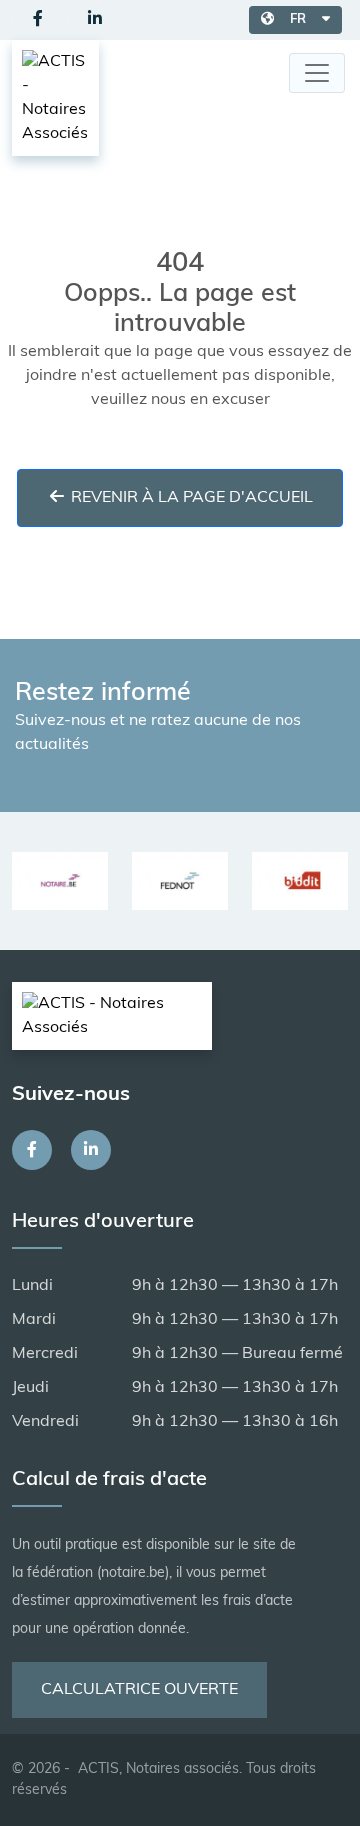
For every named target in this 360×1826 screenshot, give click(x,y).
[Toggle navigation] (317, 73)
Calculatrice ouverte (139, 1690)
